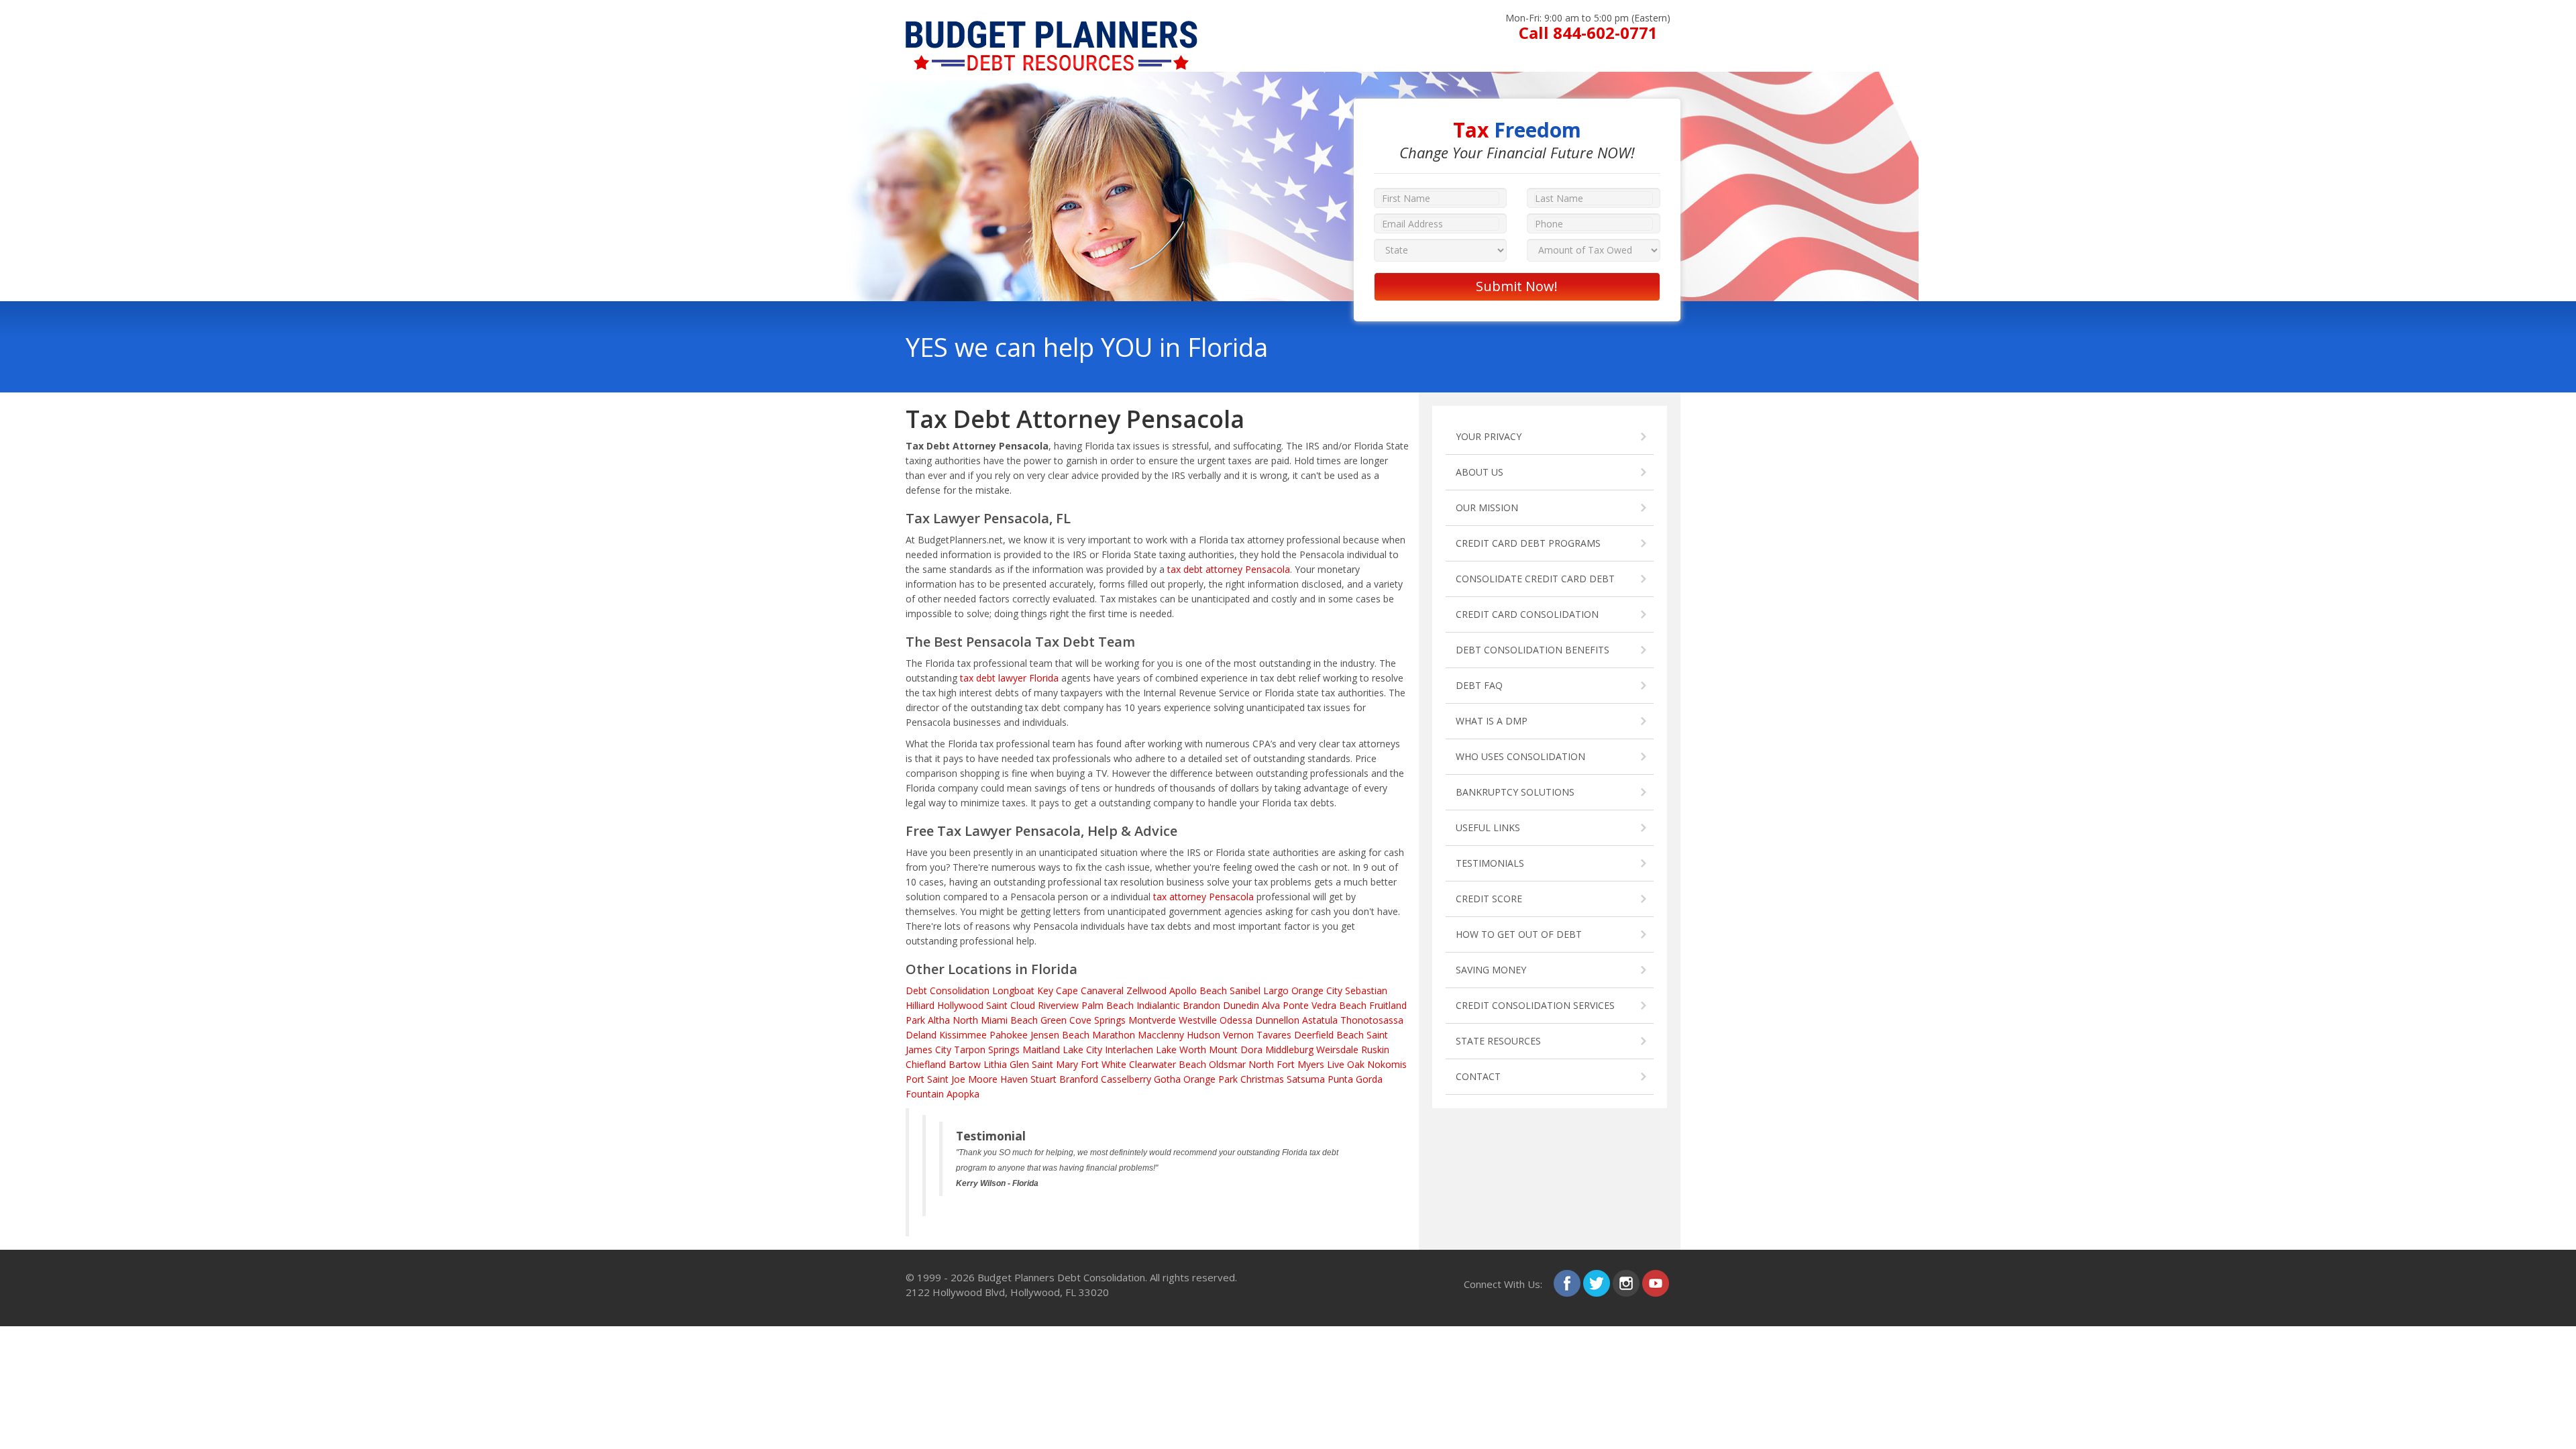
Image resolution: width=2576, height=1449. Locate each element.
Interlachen (1129, 1050)
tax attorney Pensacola (1203, 897)
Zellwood (1146, 990)
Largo (1276, 990)
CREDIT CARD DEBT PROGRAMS (1528, 543)
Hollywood (960, 1005)
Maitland (1041, 1050)
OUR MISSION (1487, 507)
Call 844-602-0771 (1588, 33)
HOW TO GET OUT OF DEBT (1519, 934)
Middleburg (1289, 1050)
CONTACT (1478, 1076)
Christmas (1262, 1079)
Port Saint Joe (935, 1079)
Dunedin (1241, 1005)
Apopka (963, 1094)
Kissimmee (963, 1035)
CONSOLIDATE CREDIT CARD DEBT (1535, 579)
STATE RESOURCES (1498, 1041)
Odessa (1236, 1020)
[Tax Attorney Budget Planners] (1052, 28)
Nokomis (1387, 1064)
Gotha (1167, 1079)
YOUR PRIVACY (1489, 436)
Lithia (995, 1064)
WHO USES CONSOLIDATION (1520, 756)
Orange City (1317, 990)
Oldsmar (1227, 1064)
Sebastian (1366, 990)
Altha (939, 1020)
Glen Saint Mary (1044, 1064)
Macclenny (1161, 1035)
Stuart (1043, 1079)
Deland (921, 1035)
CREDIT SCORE (1489, 899)
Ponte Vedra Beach (1325, 1005)
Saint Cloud (1011, 1005)
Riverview (1058, 1005)
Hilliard (920, 1005)
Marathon (1114, 1035)
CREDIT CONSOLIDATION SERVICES (1535, 1005)
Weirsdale (1337, 1050)
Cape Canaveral (1090, 990)
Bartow (965, 1064)
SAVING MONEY (1491, 970)
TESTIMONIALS (1490, 863)
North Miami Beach (995, 1020)
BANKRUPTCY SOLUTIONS (1515, 792)
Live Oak (1346, 1064)
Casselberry (1126, 1079)
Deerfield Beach (1329, 1035)
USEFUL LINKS (1488, 827)
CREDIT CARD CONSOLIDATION (1527, 614)
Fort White (1104, 1064)
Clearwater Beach (1168, 1064)
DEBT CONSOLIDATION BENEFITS (1533, 650)
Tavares (1274, 1035)
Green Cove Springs (1083, 1020)
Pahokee (1009, 1035)
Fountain (925, 1094)
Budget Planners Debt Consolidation (1061, 1277)
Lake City (1082, 1050)
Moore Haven (998, 1079)
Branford (1079, 1079)
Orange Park (1211, 1079)
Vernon (1238, 1035)
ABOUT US (1480, 472)
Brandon (1201, 1005)
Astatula (1320, 1020)
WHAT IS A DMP (1492, 721)
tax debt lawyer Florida (1009, 678)
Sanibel (1245, 990)
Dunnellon (1277, 1020)
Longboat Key (1023, 990)
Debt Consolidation (948, 990)
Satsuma (1306, 1079)
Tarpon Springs (987, 1050)
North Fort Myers (1286, 1064)
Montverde (1152, 1020)
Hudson (1203, 1035)
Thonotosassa (1372, 1020)
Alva (1271, 1005)
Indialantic (1158, 1005)
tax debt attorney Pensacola (1229, 569)
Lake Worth (1181, 1050)
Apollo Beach (1198, 990)
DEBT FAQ (1479, 685)
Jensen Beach (1060, 1035)
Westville (1198, 1020)
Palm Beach (1108, 1005)
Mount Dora (1236, 1050)
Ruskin (1375, 1050)
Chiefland (926, 1064)
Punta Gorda (1355, 1079)
